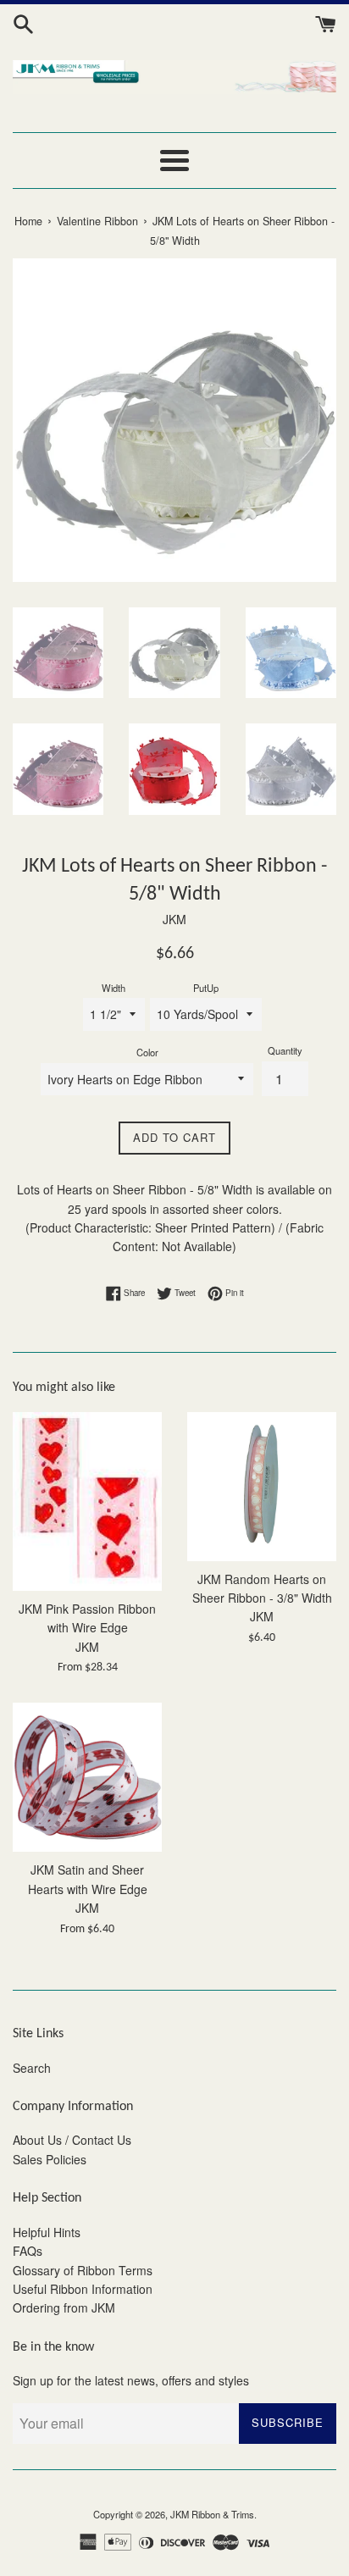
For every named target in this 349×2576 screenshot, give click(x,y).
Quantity (285, 1050)
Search (32, 2068)
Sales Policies (50, 2159)
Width (114, 988)
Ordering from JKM (64, 2307)
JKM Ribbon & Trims (212, 2514)
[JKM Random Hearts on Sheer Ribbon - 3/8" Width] (262, 1487)
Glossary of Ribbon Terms (83, 2270)
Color (147, 1052)
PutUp (206, 988)
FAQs (28, 2251)
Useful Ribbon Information (83, 2289)
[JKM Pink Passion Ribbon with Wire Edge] (87, 1501)
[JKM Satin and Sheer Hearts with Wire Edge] (87, 1777)
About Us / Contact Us (72, 2140)
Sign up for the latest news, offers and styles (131, 2380)
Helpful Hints (47, 2232)
